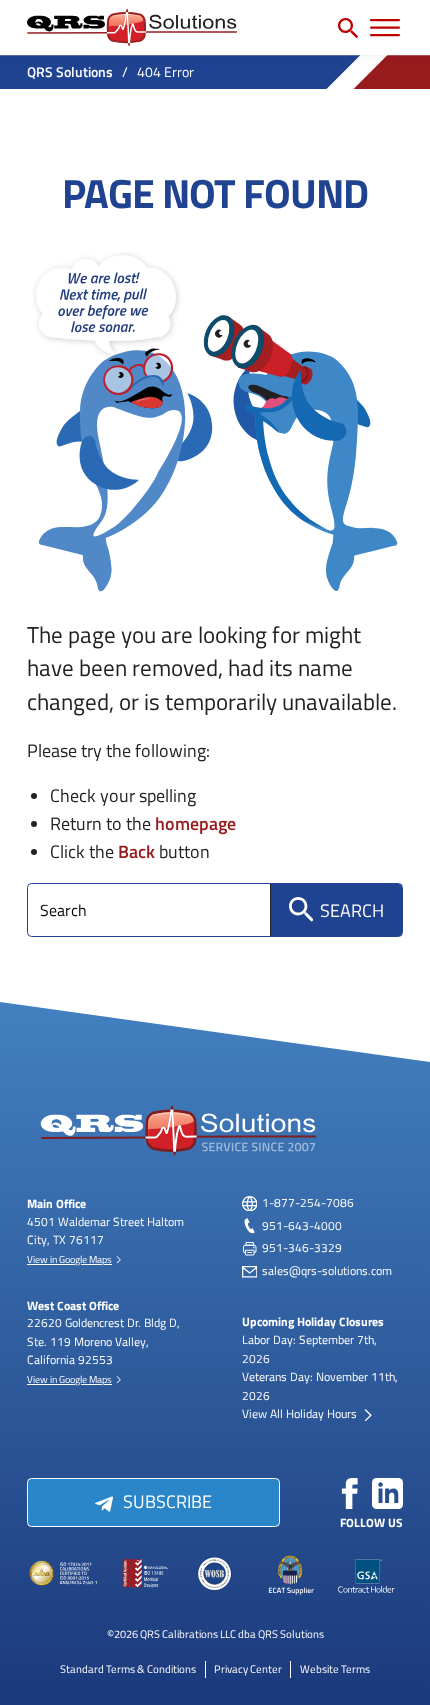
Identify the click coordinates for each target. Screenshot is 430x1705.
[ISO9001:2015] (139, 1574)
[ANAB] (64, 1574)
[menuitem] (128, 1668)
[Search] (348, 28)
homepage (195, 822)
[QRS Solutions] (132, 27)
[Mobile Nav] (385, 28)
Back (136, 850)
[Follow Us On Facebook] (350, 1494)
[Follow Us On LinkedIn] (388, 1494)
